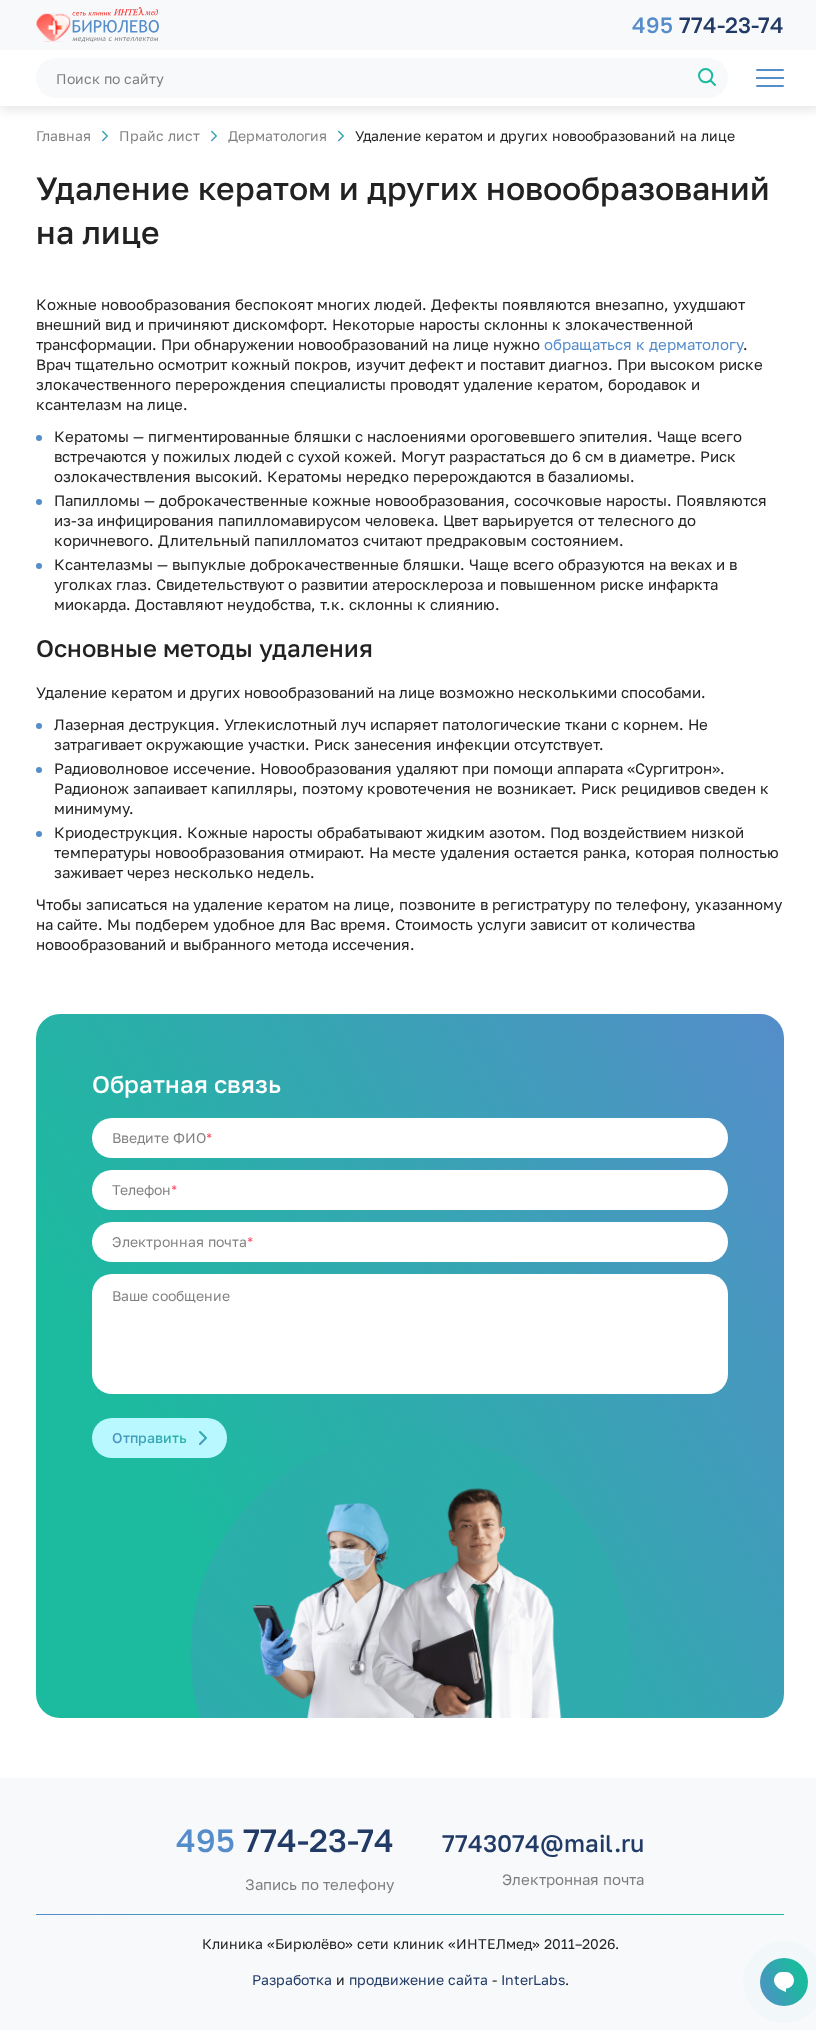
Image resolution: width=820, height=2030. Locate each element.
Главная (63, 135)
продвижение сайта (418, 1979)
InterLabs (533, 1979)
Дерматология (277, 135)
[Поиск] (708, 78)
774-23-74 (708, 24)
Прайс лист (159, 135)
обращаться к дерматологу (643, 344)
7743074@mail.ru (543, 1843)
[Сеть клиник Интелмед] (324, 25)
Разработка (292, 1979)
